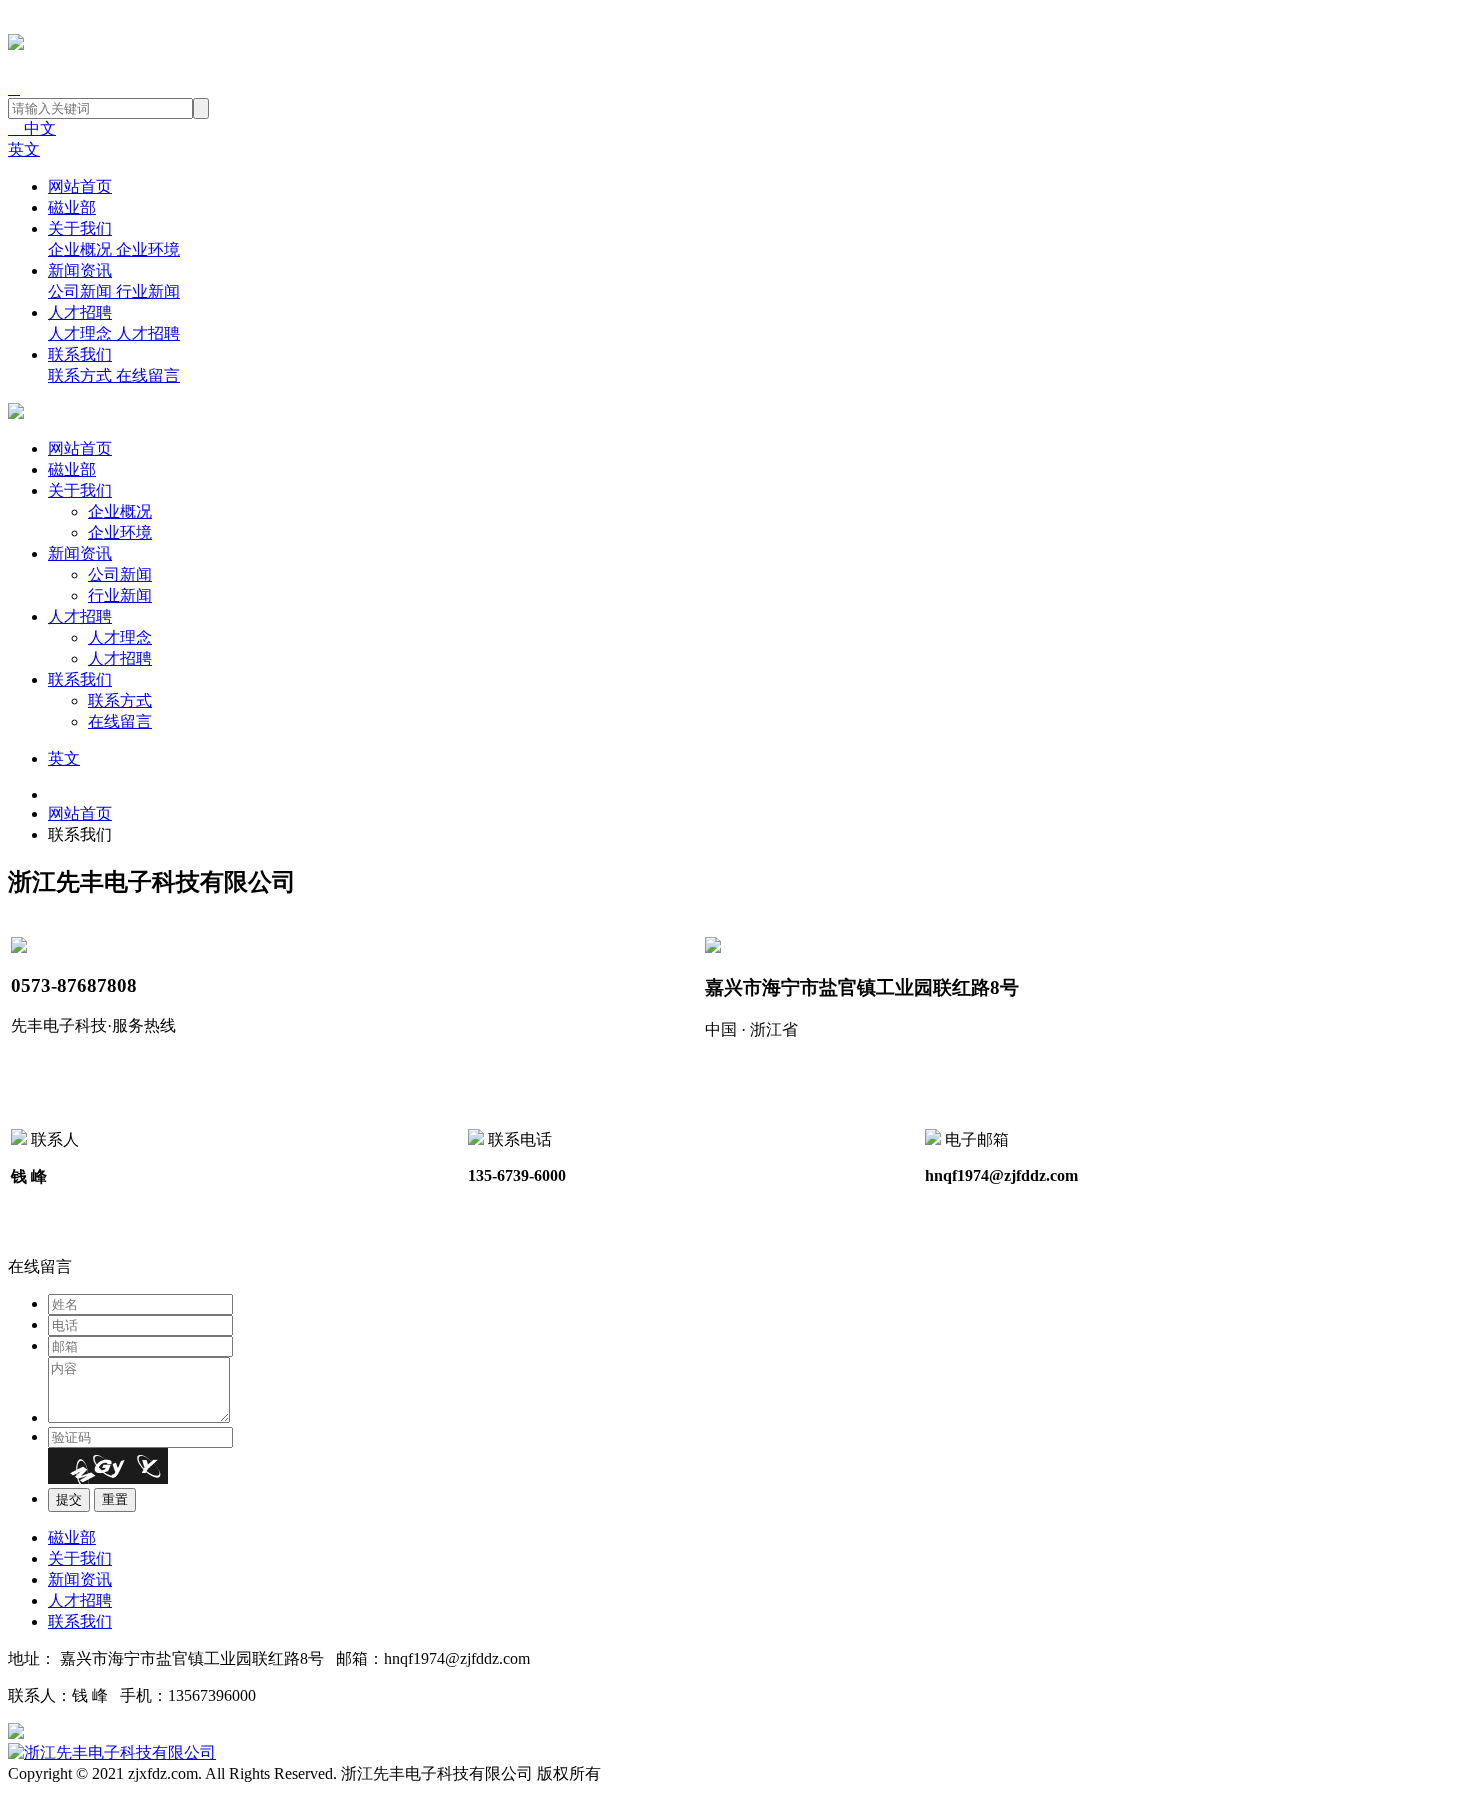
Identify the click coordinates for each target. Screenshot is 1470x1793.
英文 (24, 149)
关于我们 (80, 228)
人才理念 (120, 637)
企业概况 (120, 511)
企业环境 (120, 532)
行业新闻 (120, 595)
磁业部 (72, 207)
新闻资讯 (80, 270)
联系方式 (120, 700)
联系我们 (80, 354)
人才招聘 (80, 312)
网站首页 (80, 186)
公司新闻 (120, 574)
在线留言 (120, 721)
